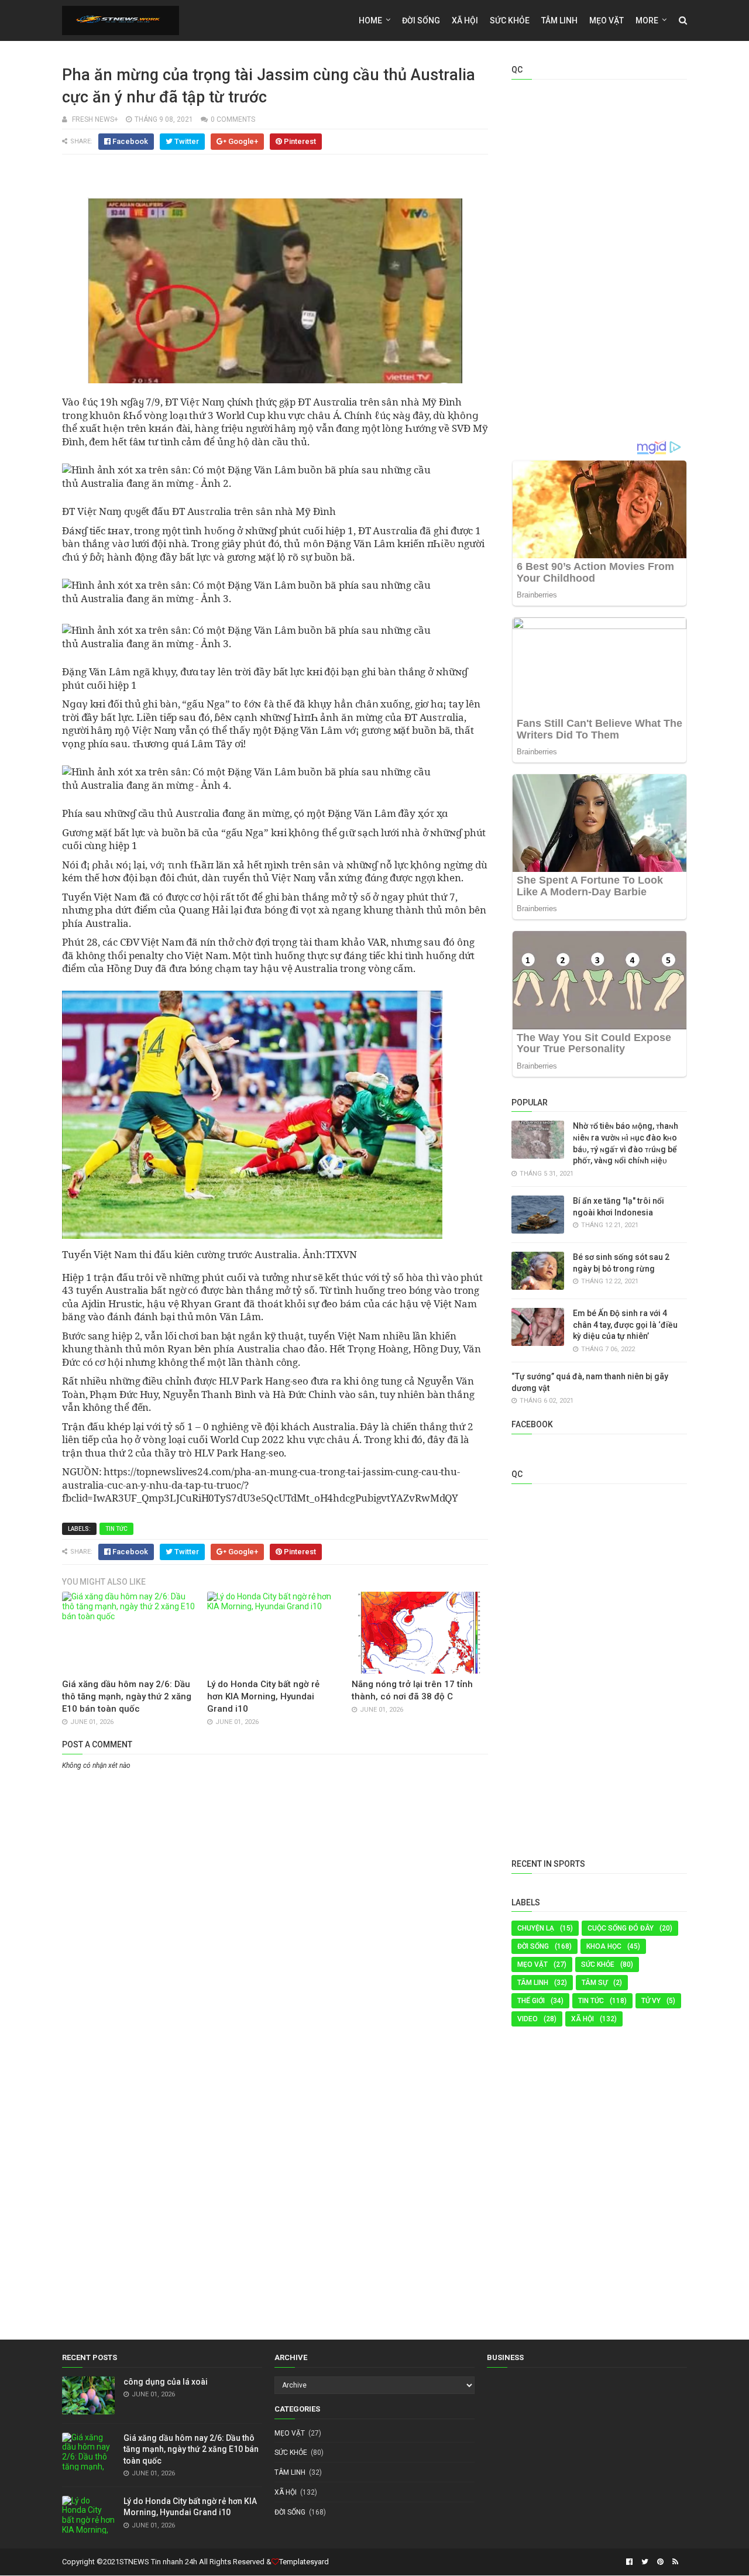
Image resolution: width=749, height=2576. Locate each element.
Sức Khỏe (510, 20)
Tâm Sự (595, 1983)
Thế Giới (531, 2001)
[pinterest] (660, 2562)
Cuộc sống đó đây (621, 1928)
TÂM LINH (533, 1983)
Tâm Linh (559, 20)
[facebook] (629, 2562)
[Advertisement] (275, 1860)
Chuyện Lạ (536, 1928)
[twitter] (645, 2562)
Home (370, 20)
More (647, 20)
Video (528, 2019)
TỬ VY (651, 2001)
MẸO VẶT (607, 20)
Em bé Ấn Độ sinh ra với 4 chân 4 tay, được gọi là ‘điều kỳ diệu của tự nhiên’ (625, 1325)
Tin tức (116, 1529)
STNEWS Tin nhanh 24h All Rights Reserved (192, 2562)
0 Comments (233, 119)
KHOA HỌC (604, 1946)
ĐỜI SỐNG (421, 20)
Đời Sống (533, 1946)
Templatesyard (304, 2562)
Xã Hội (465, 20)
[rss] (674, 2562)
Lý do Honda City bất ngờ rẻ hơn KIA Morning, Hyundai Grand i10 (263, 1696)
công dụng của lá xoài (166, 2382)
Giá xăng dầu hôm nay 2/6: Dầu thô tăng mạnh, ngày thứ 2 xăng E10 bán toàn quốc (127, 1696)
